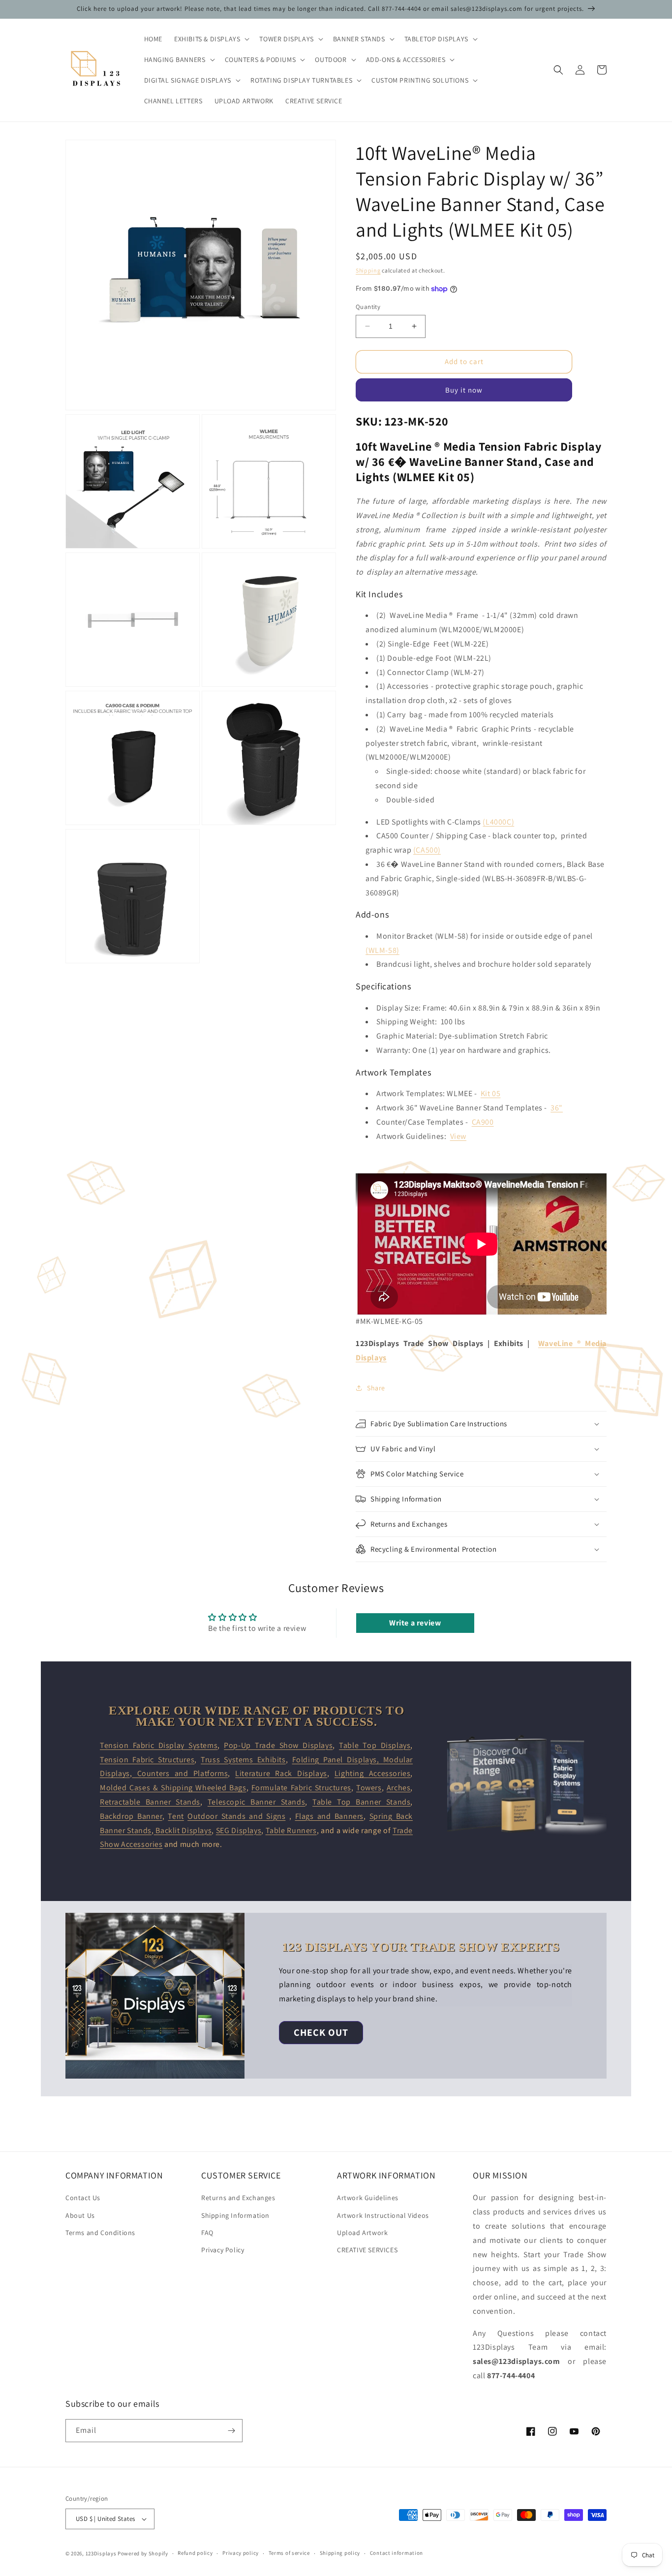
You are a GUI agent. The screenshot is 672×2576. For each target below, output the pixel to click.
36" (557, 1108)
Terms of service (289, 2553)
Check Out (321, 2032)
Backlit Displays (183, 1830)
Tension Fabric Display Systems (159, 1745)
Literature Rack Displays (281, 1773)
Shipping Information (235, 2215)
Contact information (397, 2553)
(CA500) (427, 850)
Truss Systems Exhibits (243, 1760)
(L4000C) (498, 822)
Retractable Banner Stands (150, 1802)
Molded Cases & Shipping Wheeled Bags (173, 1788)
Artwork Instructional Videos (383, 2215)
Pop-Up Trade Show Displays (278, 1745)
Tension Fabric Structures (147, 1760)
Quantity (368, 307)
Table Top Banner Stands (361, 1802)
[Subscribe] (231, 2431)
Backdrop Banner (131, 1816)
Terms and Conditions (100, 2233)
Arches (399, 1788)
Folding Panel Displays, (338, 1760)
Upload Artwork (362, 2233)
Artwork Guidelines (368, 2198)
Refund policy (195, 2553)
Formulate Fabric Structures (301, 1788)
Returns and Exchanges (238, 2198)
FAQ (207, 2233)
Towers (369, 1788)
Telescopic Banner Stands (256, 1802)
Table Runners (291, 1830)
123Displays (101, 2553)
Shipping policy (340, 2553)
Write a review (415, 1623)
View (458, 1136)
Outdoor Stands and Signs (236, 1816)
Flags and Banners (329, 1816)
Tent (176, 1816)
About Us (80, 2215)
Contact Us (83, 2198)
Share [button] (376, 1388)
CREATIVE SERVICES (367, 2250)
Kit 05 (491, 1093)
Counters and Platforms (180, 1773)
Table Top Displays (375, 1745)
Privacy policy (241, 2553)
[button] (211, 39)
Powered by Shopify (143, 2553)
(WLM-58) (382, 950)
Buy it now (464, 390)
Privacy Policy (223, 2250)
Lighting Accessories (373, 1773)
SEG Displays (239, 1830)
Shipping (368, 270)
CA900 (483, 1122)
